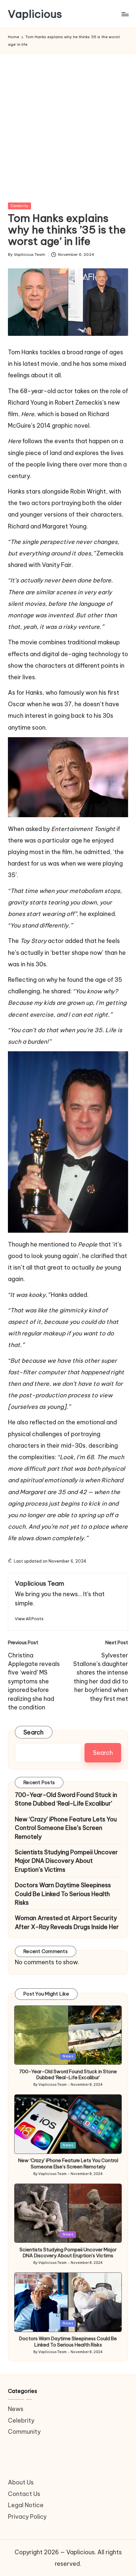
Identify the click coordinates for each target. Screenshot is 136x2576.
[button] (29, 1619)
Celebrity (19, 206)
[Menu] (125, 14)
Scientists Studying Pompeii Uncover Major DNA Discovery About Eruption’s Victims (66, 1861)
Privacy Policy (27, 2517)
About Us (21, 2482)
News (68, 2056)
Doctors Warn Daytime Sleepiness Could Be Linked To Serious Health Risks (63, 1894)
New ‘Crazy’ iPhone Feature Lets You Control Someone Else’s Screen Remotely (66, 1828)
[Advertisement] (68, 132)
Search (34, 1732)
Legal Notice (26, 2505)
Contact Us (24, 2494)
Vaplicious (35, 14)
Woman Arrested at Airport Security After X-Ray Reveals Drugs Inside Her (67, 1922)
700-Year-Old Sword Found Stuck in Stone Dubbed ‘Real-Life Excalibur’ (66, 1799)
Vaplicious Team (39, 1583)
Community (24, 2432)
